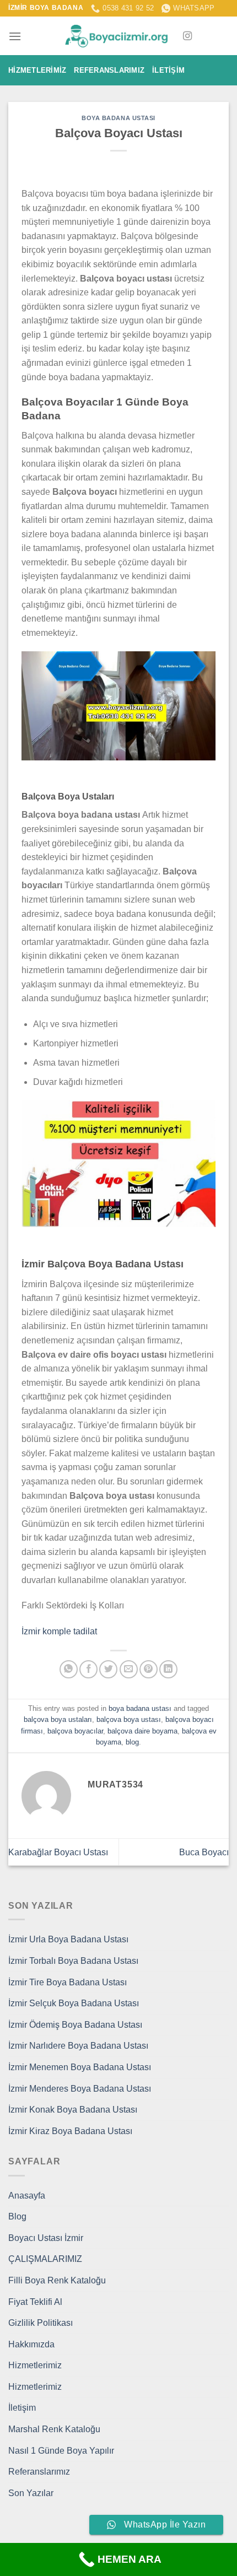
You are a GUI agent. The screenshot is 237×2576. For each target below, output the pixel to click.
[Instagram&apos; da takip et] (187, 36)
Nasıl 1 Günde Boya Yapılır (61, 2451)
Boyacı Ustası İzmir (46, 2238)
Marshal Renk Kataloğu (54, 2429)
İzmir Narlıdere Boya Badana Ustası (78, 2046)
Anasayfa (27, 2196)
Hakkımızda (31, 2344)
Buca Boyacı (204, 1852)
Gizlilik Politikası (41, 2323)
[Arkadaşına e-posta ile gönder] (129, 1669)
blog (132, 1742)
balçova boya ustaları (58, 1719)
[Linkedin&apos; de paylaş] (168, 1669)
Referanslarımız (109, 70)
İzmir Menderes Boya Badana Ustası (80, 2089)
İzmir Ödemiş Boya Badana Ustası (75, 2025)
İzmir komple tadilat (59, 1631)
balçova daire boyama (142, 1731)
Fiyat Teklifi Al (35, 2302)
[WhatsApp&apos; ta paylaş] (69, 1669)
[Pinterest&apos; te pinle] (149, 1669)
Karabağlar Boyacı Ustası (58, 1852)
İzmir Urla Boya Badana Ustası (68, 1939)
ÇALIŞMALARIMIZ (45, 2259)
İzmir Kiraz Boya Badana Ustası (70, 2131)
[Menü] (15, 36)
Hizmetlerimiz (37, 70)
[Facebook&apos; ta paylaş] (88, 1669)
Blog (17, 2216)
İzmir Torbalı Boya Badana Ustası (73, 1961)
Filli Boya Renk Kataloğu (57, 2280)
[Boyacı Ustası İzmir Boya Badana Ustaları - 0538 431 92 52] (118, 36)
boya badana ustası (118, 118)
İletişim (168, 70)
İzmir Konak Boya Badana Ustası (73, 2110)
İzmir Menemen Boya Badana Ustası (80, 2067)
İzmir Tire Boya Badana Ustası (68, 1982)
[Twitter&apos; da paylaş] (108, 1669)
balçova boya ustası (129, 1719)
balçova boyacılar (75, 1731)
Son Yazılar (31, 2493)
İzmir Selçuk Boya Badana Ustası (74, 2003)
